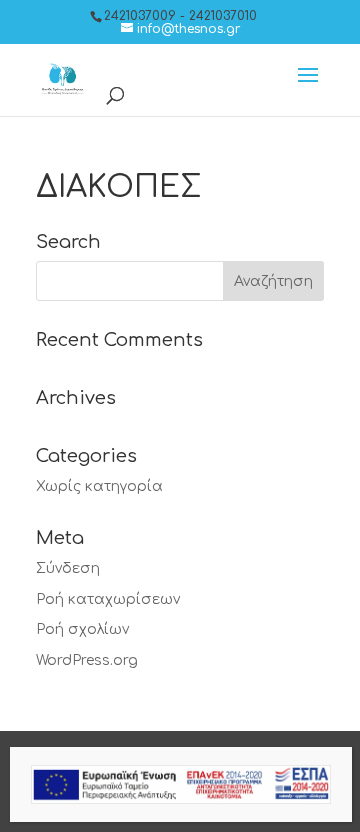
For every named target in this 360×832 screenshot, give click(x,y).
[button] (308, 88)
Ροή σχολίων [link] (82, 629)
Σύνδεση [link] (68, 568)
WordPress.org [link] (87, 660)
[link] (180, 29)
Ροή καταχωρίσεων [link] (108, 599)
